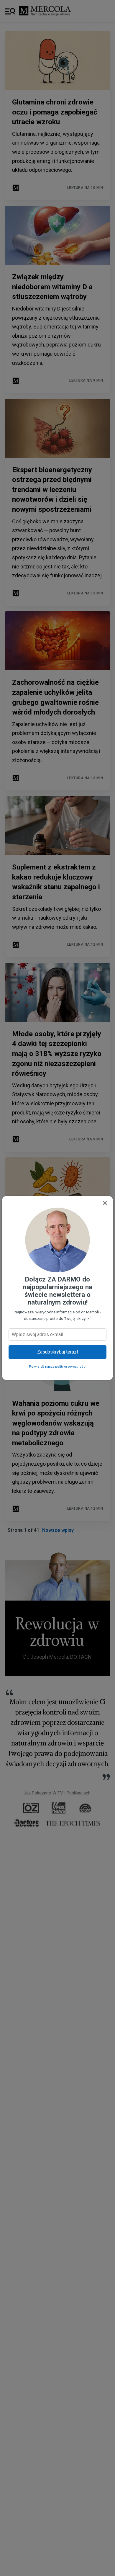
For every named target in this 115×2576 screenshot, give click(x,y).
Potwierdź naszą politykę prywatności (58, 1367)
